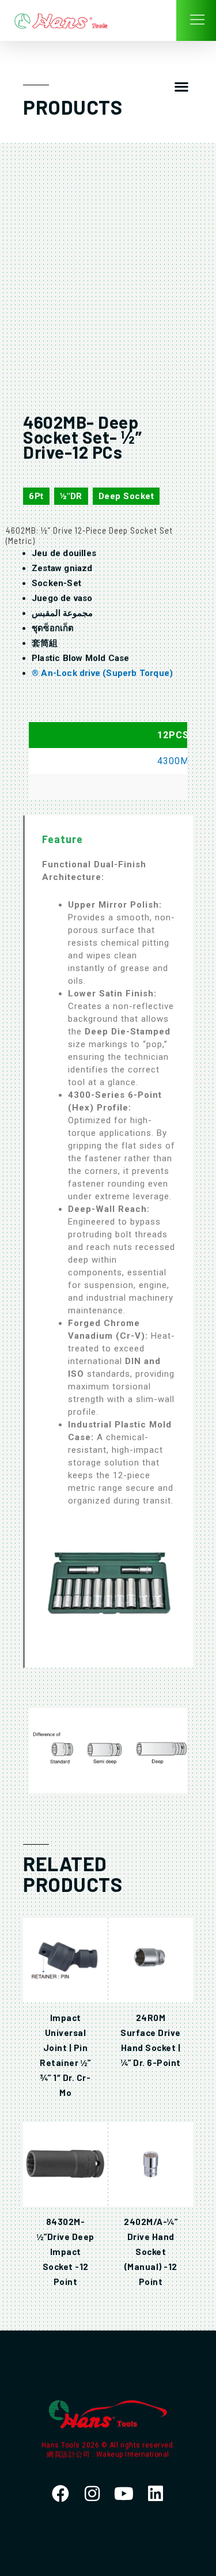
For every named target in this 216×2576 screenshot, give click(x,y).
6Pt (36, 496)
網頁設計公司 (69, 2454)
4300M (173, 761)
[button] (181, 87)
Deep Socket (126, 496)
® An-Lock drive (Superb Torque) (102, 673)
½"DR (71, 496)
